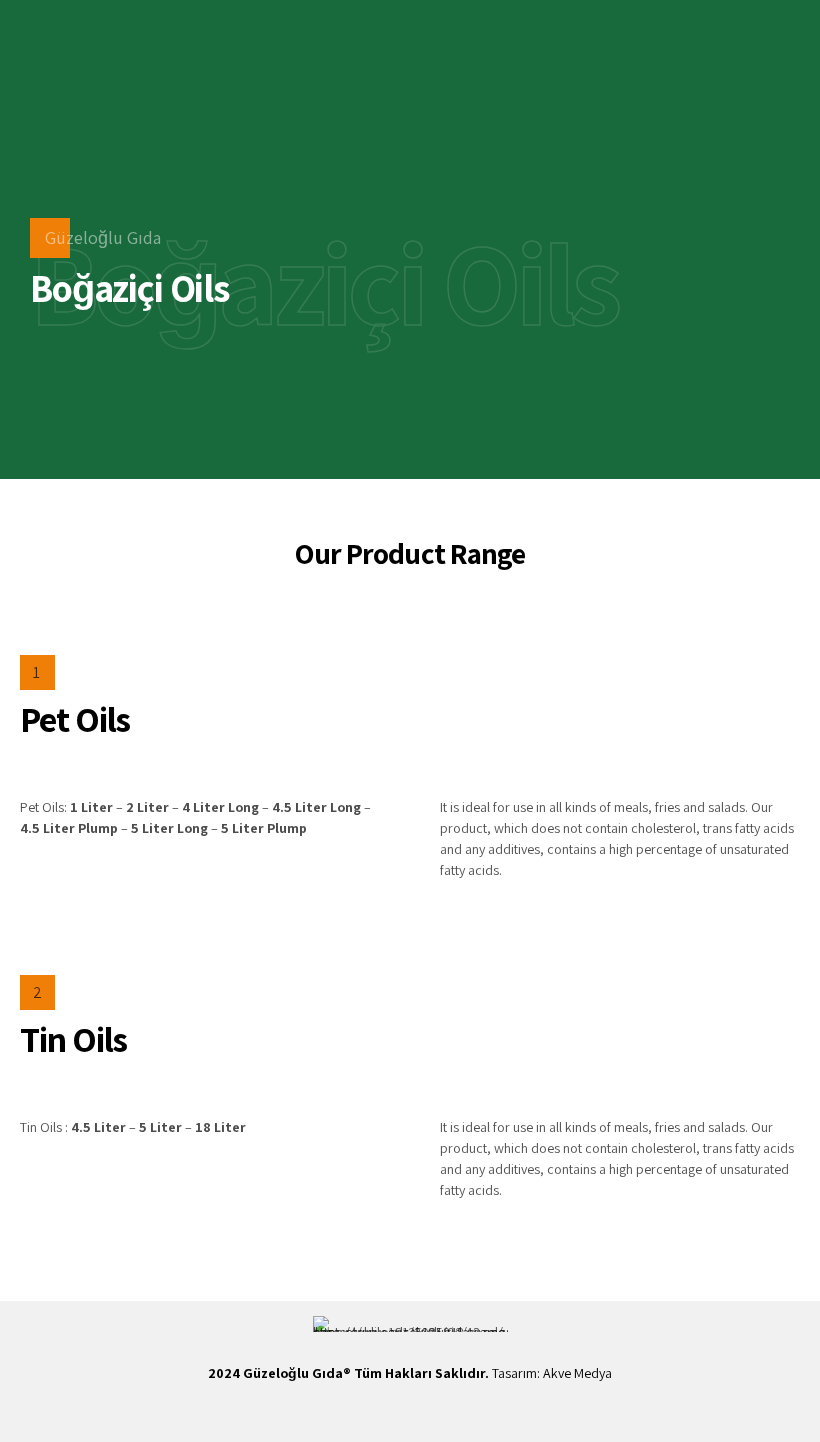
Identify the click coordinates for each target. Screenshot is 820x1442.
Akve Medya (577, 1373)
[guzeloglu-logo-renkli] (410, 1324)
